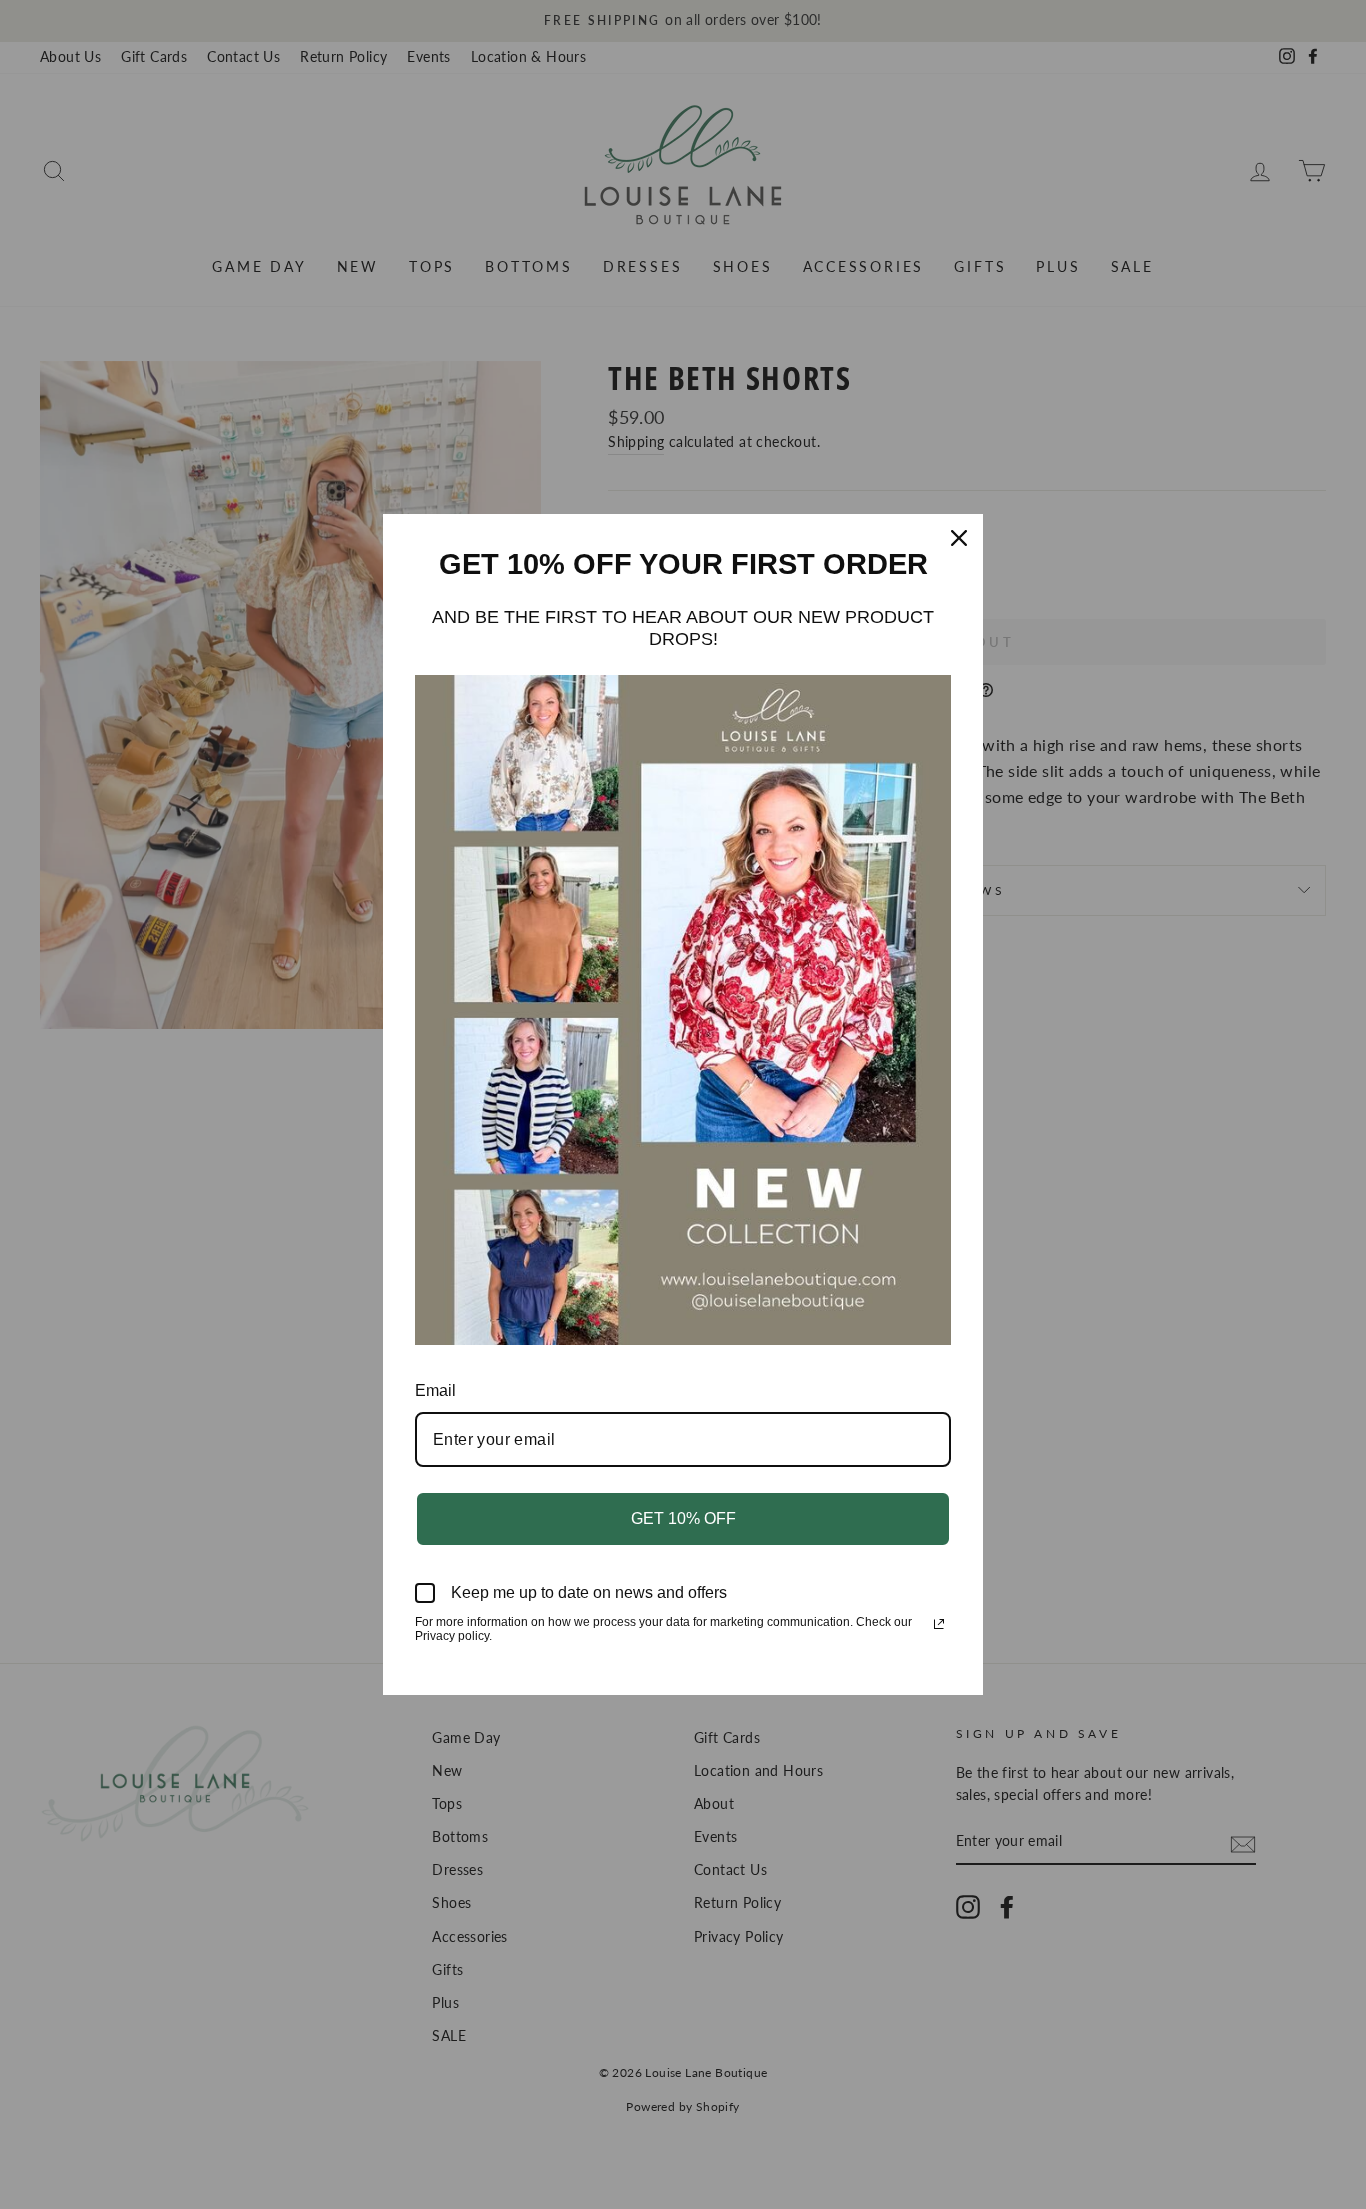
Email (435, 1390)
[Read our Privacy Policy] (939, 1624)
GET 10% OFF (683, 1518)
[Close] (959, 538)
